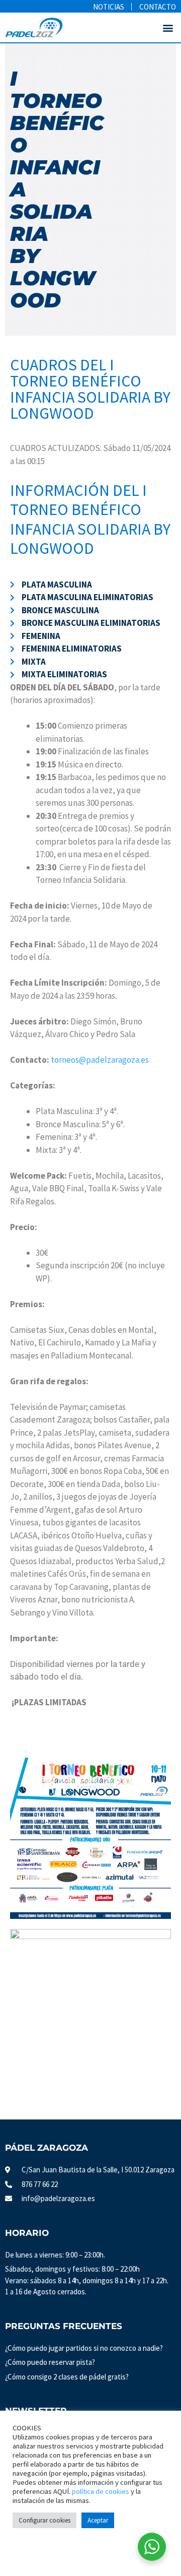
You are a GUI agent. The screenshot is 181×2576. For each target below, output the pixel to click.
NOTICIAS (109, 7)
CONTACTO (158, 7)
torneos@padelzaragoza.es (100, 1060)
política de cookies (101, 2491)
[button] (168, 27)
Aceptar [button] (98, 2520)
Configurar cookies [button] (44, 2520)
